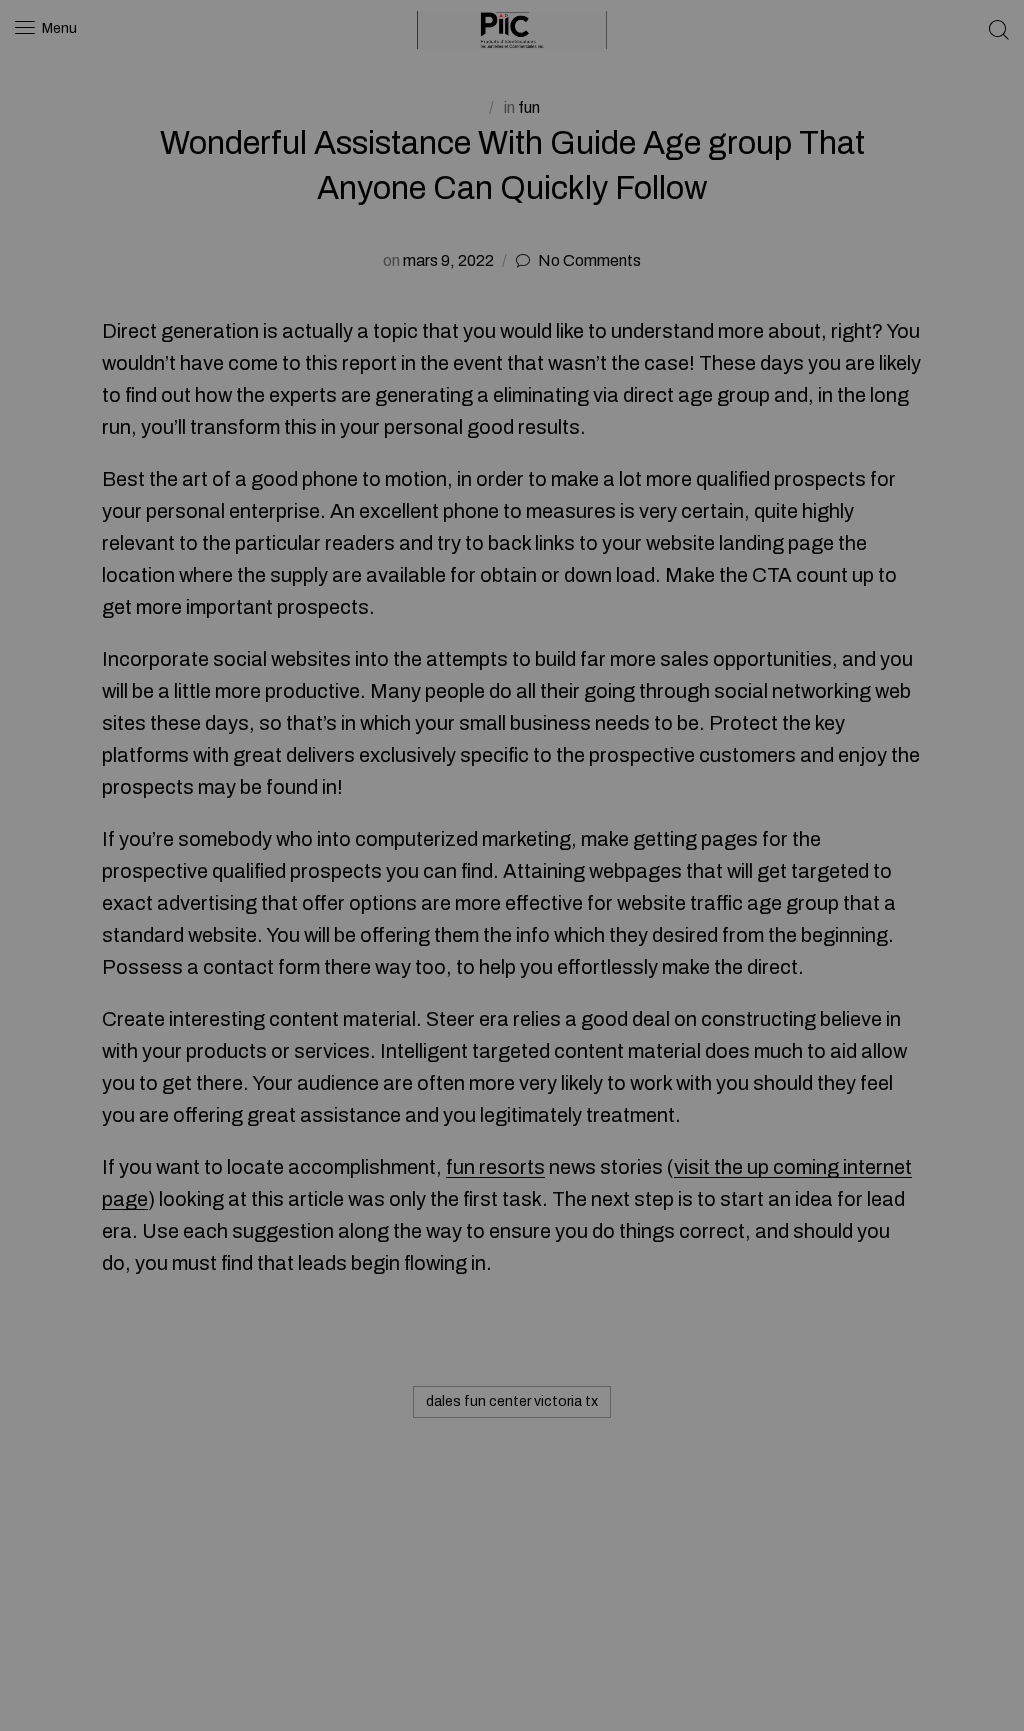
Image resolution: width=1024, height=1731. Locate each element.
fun (529, 107)
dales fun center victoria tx (512, 1401)
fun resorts (495, 1167)
